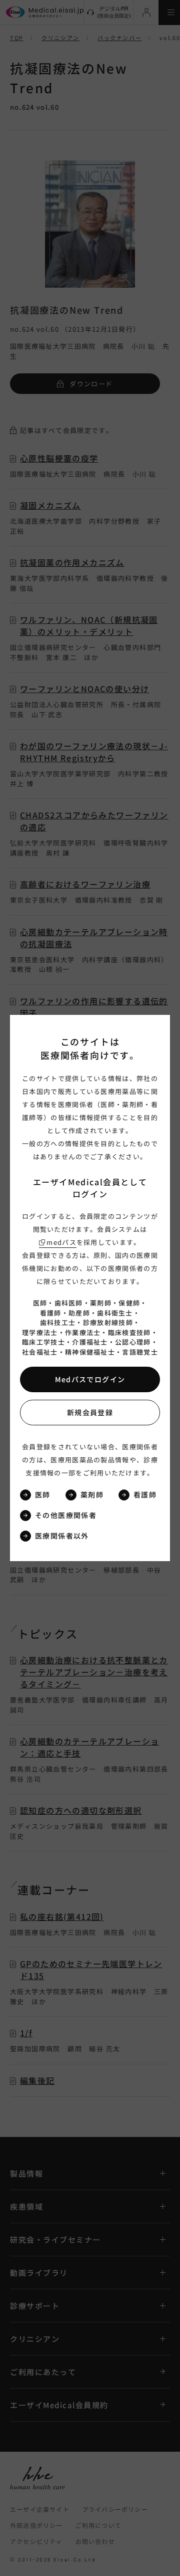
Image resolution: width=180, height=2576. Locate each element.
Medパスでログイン (90, 1379)
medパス (61, 1242)
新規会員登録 (90, 1412)
